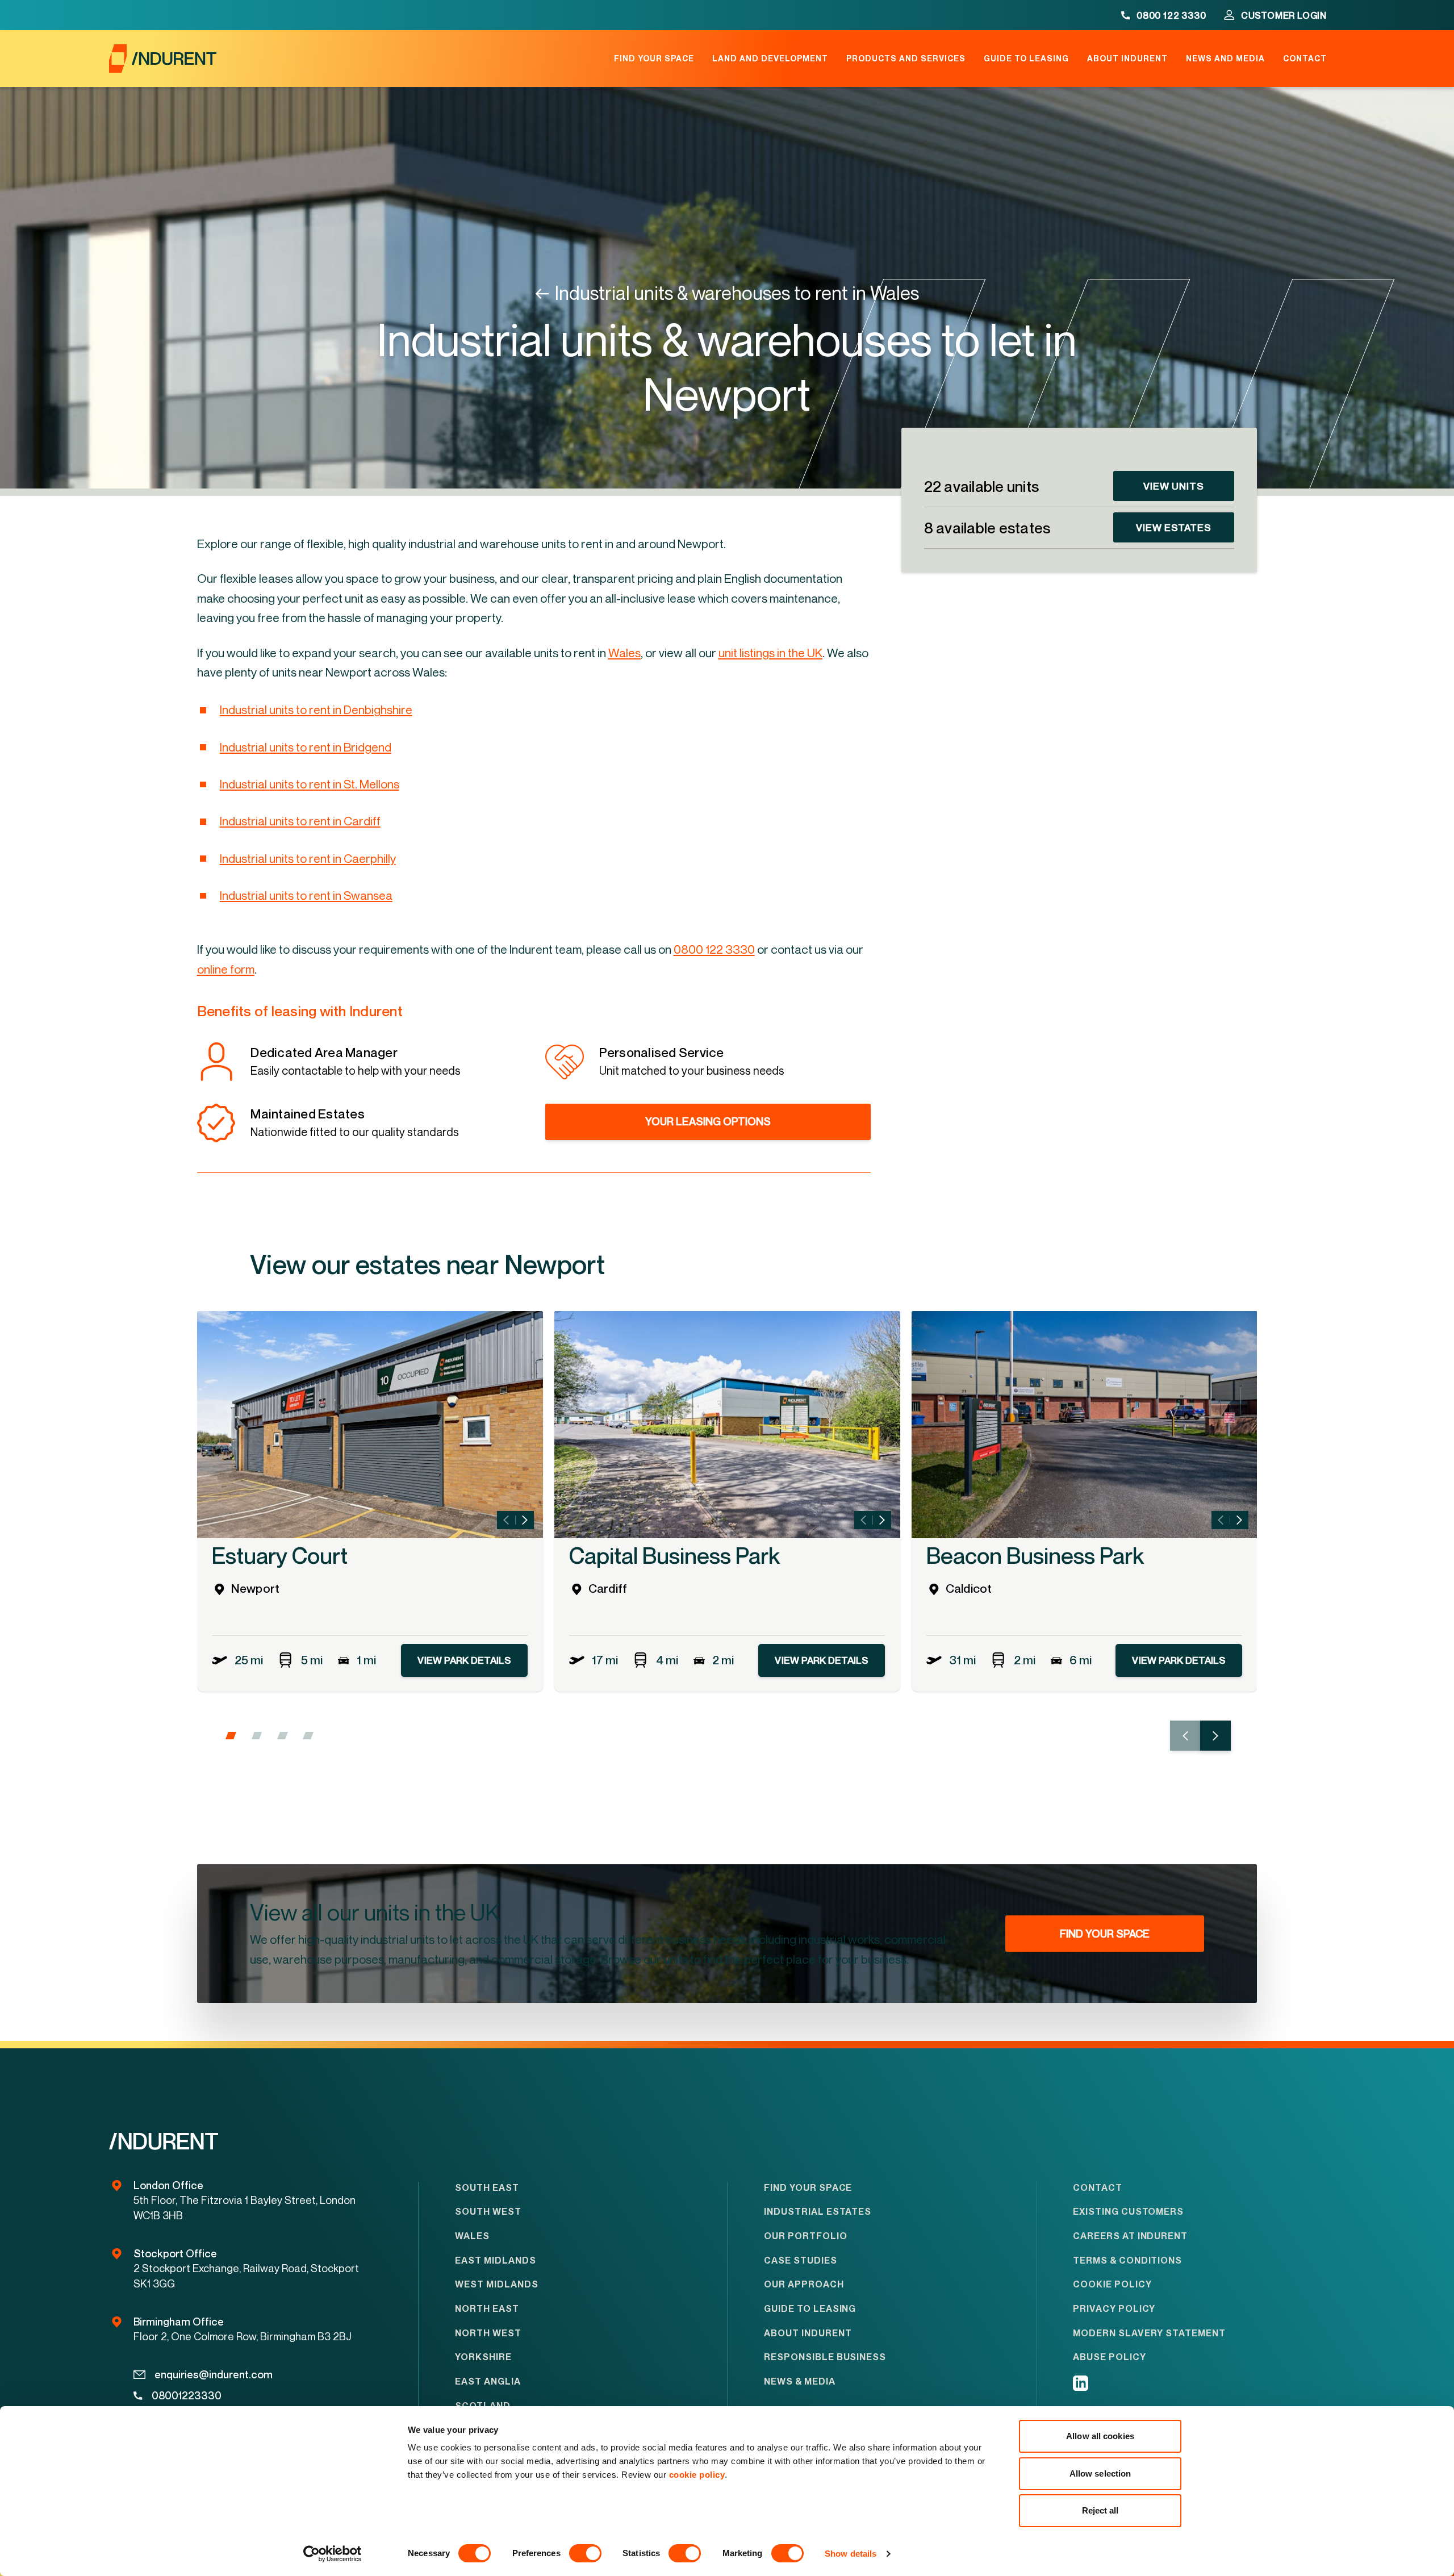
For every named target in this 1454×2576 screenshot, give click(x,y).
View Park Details (464, 1660)
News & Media (800, 2381)
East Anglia (488, 2381)
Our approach (804, 2284)
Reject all (1100, 2510)
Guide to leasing (1026, 59)
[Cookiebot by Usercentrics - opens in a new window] (333, 2554)
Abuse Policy (1110, 2357)
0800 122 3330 (1171, 15)
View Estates (1174, 527)
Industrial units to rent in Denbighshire (316, 709)
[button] (231, 1736)
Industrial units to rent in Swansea (306, 895)
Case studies (801, 2260)
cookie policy (697, 2475)
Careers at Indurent (1130, 2236)
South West (488, 2212)
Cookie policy (1112, 2284)
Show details (851, 2554)
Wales (472, 2236)
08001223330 (187, 2395)
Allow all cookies (1100, 2436)
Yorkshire (483, 2357)
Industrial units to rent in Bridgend (306, 747)
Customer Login (1284, 15)
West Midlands (496, 2284)
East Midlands (495, 2260)
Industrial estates (818, 2212)
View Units (1174, 486)
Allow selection (1100, 2473)
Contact (1305, 59)
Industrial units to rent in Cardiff (300, 821)
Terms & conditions (1127, 2260)
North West (488, 2333)
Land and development (770, 59)
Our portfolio (805, 2236)
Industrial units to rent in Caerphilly (308, 858)
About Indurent (1127, 59)
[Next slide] (525, 1520)
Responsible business (825, 2357)
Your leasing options (708, 1121)
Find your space (654, 59)
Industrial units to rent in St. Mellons (310, 784)
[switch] (585, 2553)
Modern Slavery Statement (1149, 2333)
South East (487, 2188)
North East (487, 2309)
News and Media (1225, 59)
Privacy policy (1114, 2309)
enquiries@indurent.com (214, 2374)
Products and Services (906, 59)
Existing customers (1128, 2212)
